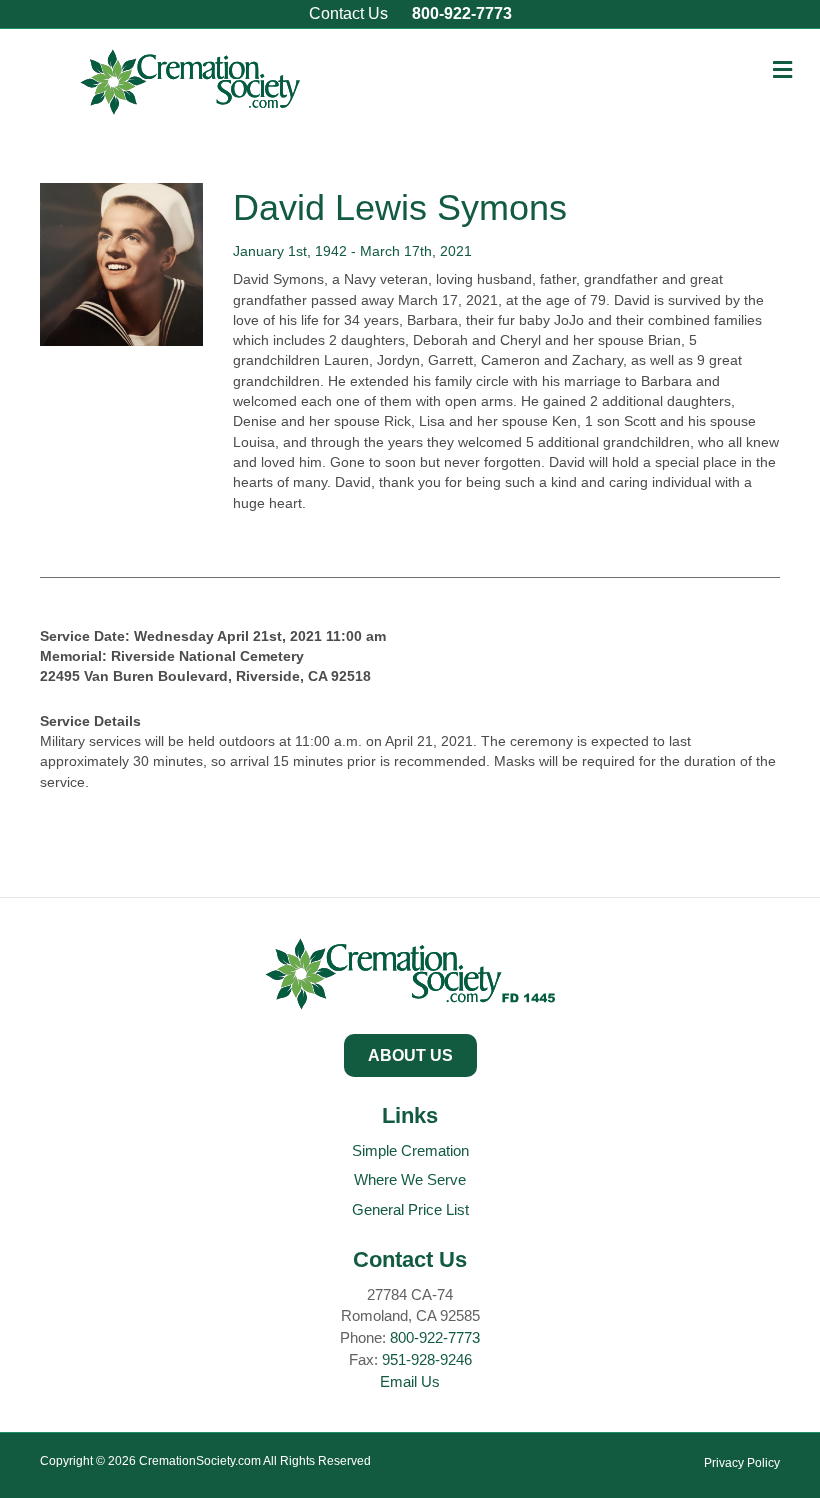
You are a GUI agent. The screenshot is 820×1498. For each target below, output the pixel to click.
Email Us (410, 1381)
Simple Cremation (410, 1150)
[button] (410, 1055)
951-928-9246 (427, 1359)
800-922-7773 (462, 13)
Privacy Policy (742, 1463)
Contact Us (348, 13)
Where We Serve (410, 1179)
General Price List (410, 1209)
